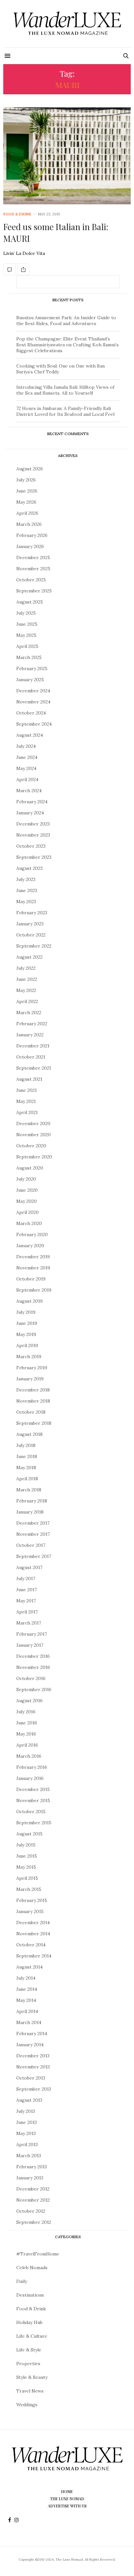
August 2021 (29, 1079)
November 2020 (33, 1135)
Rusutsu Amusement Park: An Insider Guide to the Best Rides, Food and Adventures (66, 321)
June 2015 (27, 1856)
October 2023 (31, 846)
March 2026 (29, 524)
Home (67, 2491)
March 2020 (29, 1223)
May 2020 (27, 1201)
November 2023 (33, 835)
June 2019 (27, 1323)
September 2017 (34, 1556)
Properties (28, 2364)
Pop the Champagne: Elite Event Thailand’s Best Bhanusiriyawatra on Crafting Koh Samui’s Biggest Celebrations (67, 345)
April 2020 (27, 1212)
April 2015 (27, 1878)
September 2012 (34, 2222)
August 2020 (30, 1168)
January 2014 (30, 2045)
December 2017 (33, 1523)
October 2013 (31, 2078)
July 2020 (26, 1179)
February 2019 (32, 1368)
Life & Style (29, 2350)
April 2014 (27, 2011)
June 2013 (27, 2122)
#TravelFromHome (38, 2254)
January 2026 (30, 546)
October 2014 (31, 1945)
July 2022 (26, 968)
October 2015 (31, 1812)
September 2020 (34, 1157)
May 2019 (26, 1334)
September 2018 (34, 1423)
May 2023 (26, 902)
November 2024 (33, 702)
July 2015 (26, 1845)
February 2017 (32, 1634)
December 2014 (33, 1923)
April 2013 (27, 2144)
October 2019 (31, 1279)
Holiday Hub (29, 2322)
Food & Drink (17, 214)
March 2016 (29, 1756)
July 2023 (26, 879)
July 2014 (26, 1978)
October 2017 (31, 1545)
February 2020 (32, 1234)
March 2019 (29, 1357)
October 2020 (31, 1146)
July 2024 (26, 746)
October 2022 (31, 935)
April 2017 (27, 1612)
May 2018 (26, 1468)
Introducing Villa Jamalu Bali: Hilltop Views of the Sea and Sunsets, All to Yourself (65, 390)
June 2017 (27, 1590)
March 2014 (29, 2022)
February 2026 (32, 535)
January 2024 (30, 813)
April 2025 (27, 646)
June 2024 (27, 757)
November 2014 (33, 1934)
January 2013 (30, 2178)
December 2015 (33, 1789)
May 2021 (26, 1101)
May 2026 (26, 502)
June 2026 (27, 491)
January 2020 (30, 1246)
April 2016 (27, 1745)
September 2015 (34, 1823)
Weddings (27, 2405)
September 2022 (34, 946)
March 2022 (29, 1013)
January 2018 (30, 1512)
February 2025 (32, 668)
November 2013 (33, 2067)
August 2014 (29, 1967)
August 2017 (29, 1567)
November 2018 (33, 1401)
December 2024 (33, 691)
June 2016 (27, 1723)
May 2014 (26, 2000)
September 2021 (34, 1068)
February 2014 (32, 2034)
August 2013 (29, 2100)
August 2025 (30, 602)
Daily (22, 2281)
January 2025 (30, 680)
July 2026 (26, 480)
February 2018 (32, 1501)
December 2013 (33, 2056)
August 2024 (30, 735)
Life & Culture (32, 2336)
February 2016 (32, 1767)
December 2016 (33, 1656)
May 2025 (26, 635)
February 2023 (32, 913)
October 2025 (31, 580)
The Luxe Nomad (67, 2499)
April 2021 (27, 1112)
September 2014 (34, 1956)
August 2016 (29, 1701)
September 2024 (34, 724)
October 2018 (31, 1412)
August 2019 (29, 1301)
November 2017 (33, 1534)
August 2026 (30, 469)
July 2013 (26, 2111)
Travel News (30, 2391)
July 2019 (26, 1312)
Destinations (30, 2295)
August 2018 (29, 1434)
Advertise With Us (67, 2506)
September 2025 (34, 591)
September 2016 (34, 1689)
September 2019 (34, 1290)
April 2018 (27, 1479)
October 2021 (31, 1057)
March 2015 (29, 1889)
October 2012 (31, 2211)
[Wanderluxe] (67, 24)
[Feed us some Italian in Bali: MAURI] (67, 156)
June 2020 (27, 1190)
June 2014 (27, 1989)
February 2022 (32, 1024)
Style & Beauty (32, 2377)
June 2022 (27, 979)
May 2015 (26, 1867)
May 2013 (26, 2133)
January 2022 (30, 1035)
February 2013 (32, 2167)
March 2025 (29, 657)
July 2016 (26, 1712)
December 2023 (33, 824)
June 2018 (27, 1456)
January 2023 (30, 924)
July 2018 (26, 1445)
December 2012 (33, 2189)
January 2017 (30, 1645)
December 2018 (33, 1390)
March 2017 (29, 1623)
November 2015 (33, 1800)
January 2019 (30, 1379)
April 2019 (27, 1345)
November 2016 (33, 1667)
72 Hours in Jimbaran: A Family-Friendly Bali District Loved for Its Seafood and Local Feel (65, 411)
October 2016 (31, 1678)
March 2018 (29, 1490)
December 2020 (33, 1123)
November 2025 (33, 569)
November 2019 (33, 1268)
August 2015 (29, 1834)
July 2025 (26, 613)
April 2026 (27, 513)
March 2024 (29, 791)
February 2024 (32, 802)
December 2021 (33, 1046)
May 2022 (26, 990)
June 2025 (27, 624)
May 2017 (26, 1601)
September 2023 (34, 857)
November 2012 (33, 2200)
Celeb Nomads (32, 2268)
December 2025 (33, 558)
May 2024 (26, 768)
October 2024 (31, 713)
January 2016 (30, 1778)
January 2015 (30, 1911)
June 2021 (27, 1090)
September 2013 (34, 2089)
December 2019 (33, 1257)
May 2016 (26, 1734)
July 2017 (26, 1579)
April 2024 (27, 779)
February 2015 (32, 1900)
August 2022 (29, 957)
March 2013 (29, 2156)
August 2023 (29, 868)
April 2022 (27, 1001)
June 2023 (27, 890)
